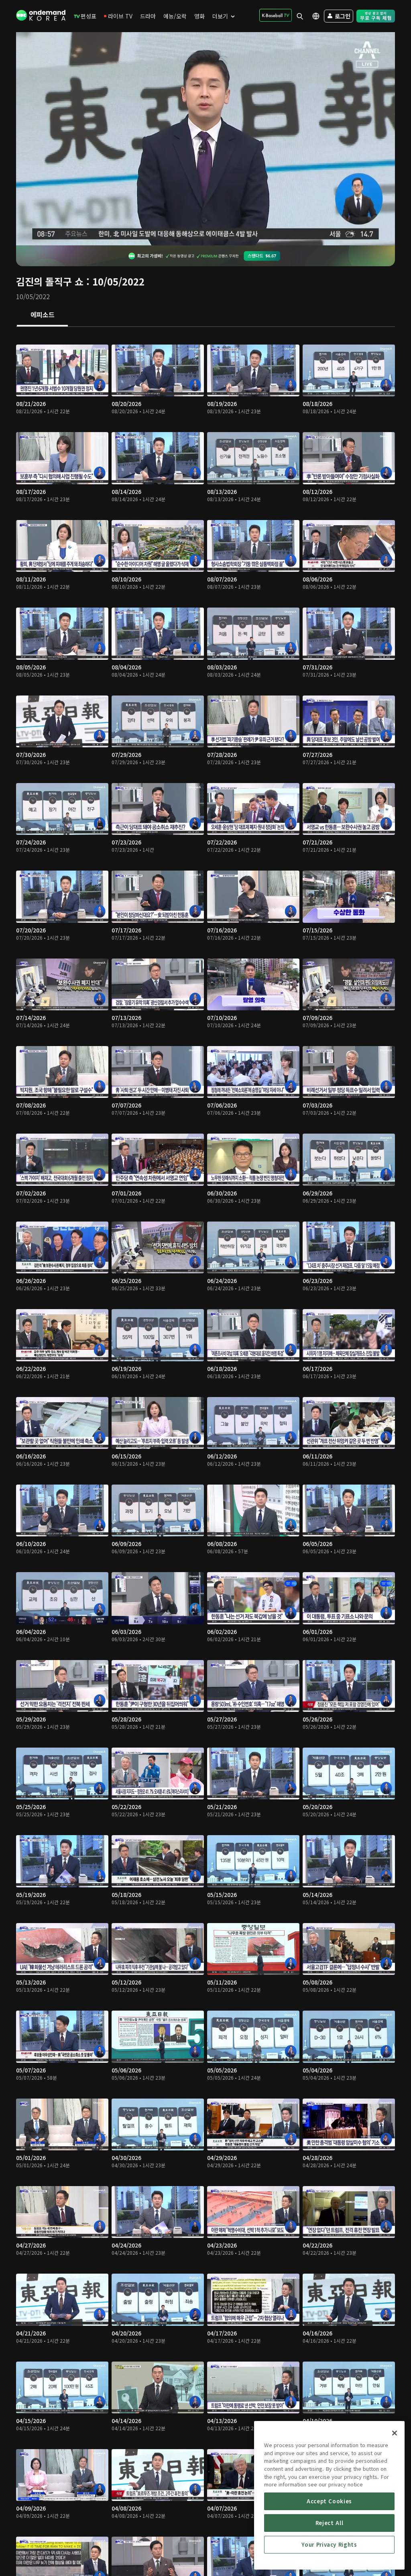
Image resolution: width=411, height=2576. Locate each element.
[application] (205, 139)
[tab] (42, 315)
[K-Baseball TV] (276, 15)
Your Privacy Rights (329, 2544)
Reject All (330, 2523)
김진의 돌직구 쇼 (50, 281)
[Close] (395, 2433)
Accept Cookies (329, 2501)
